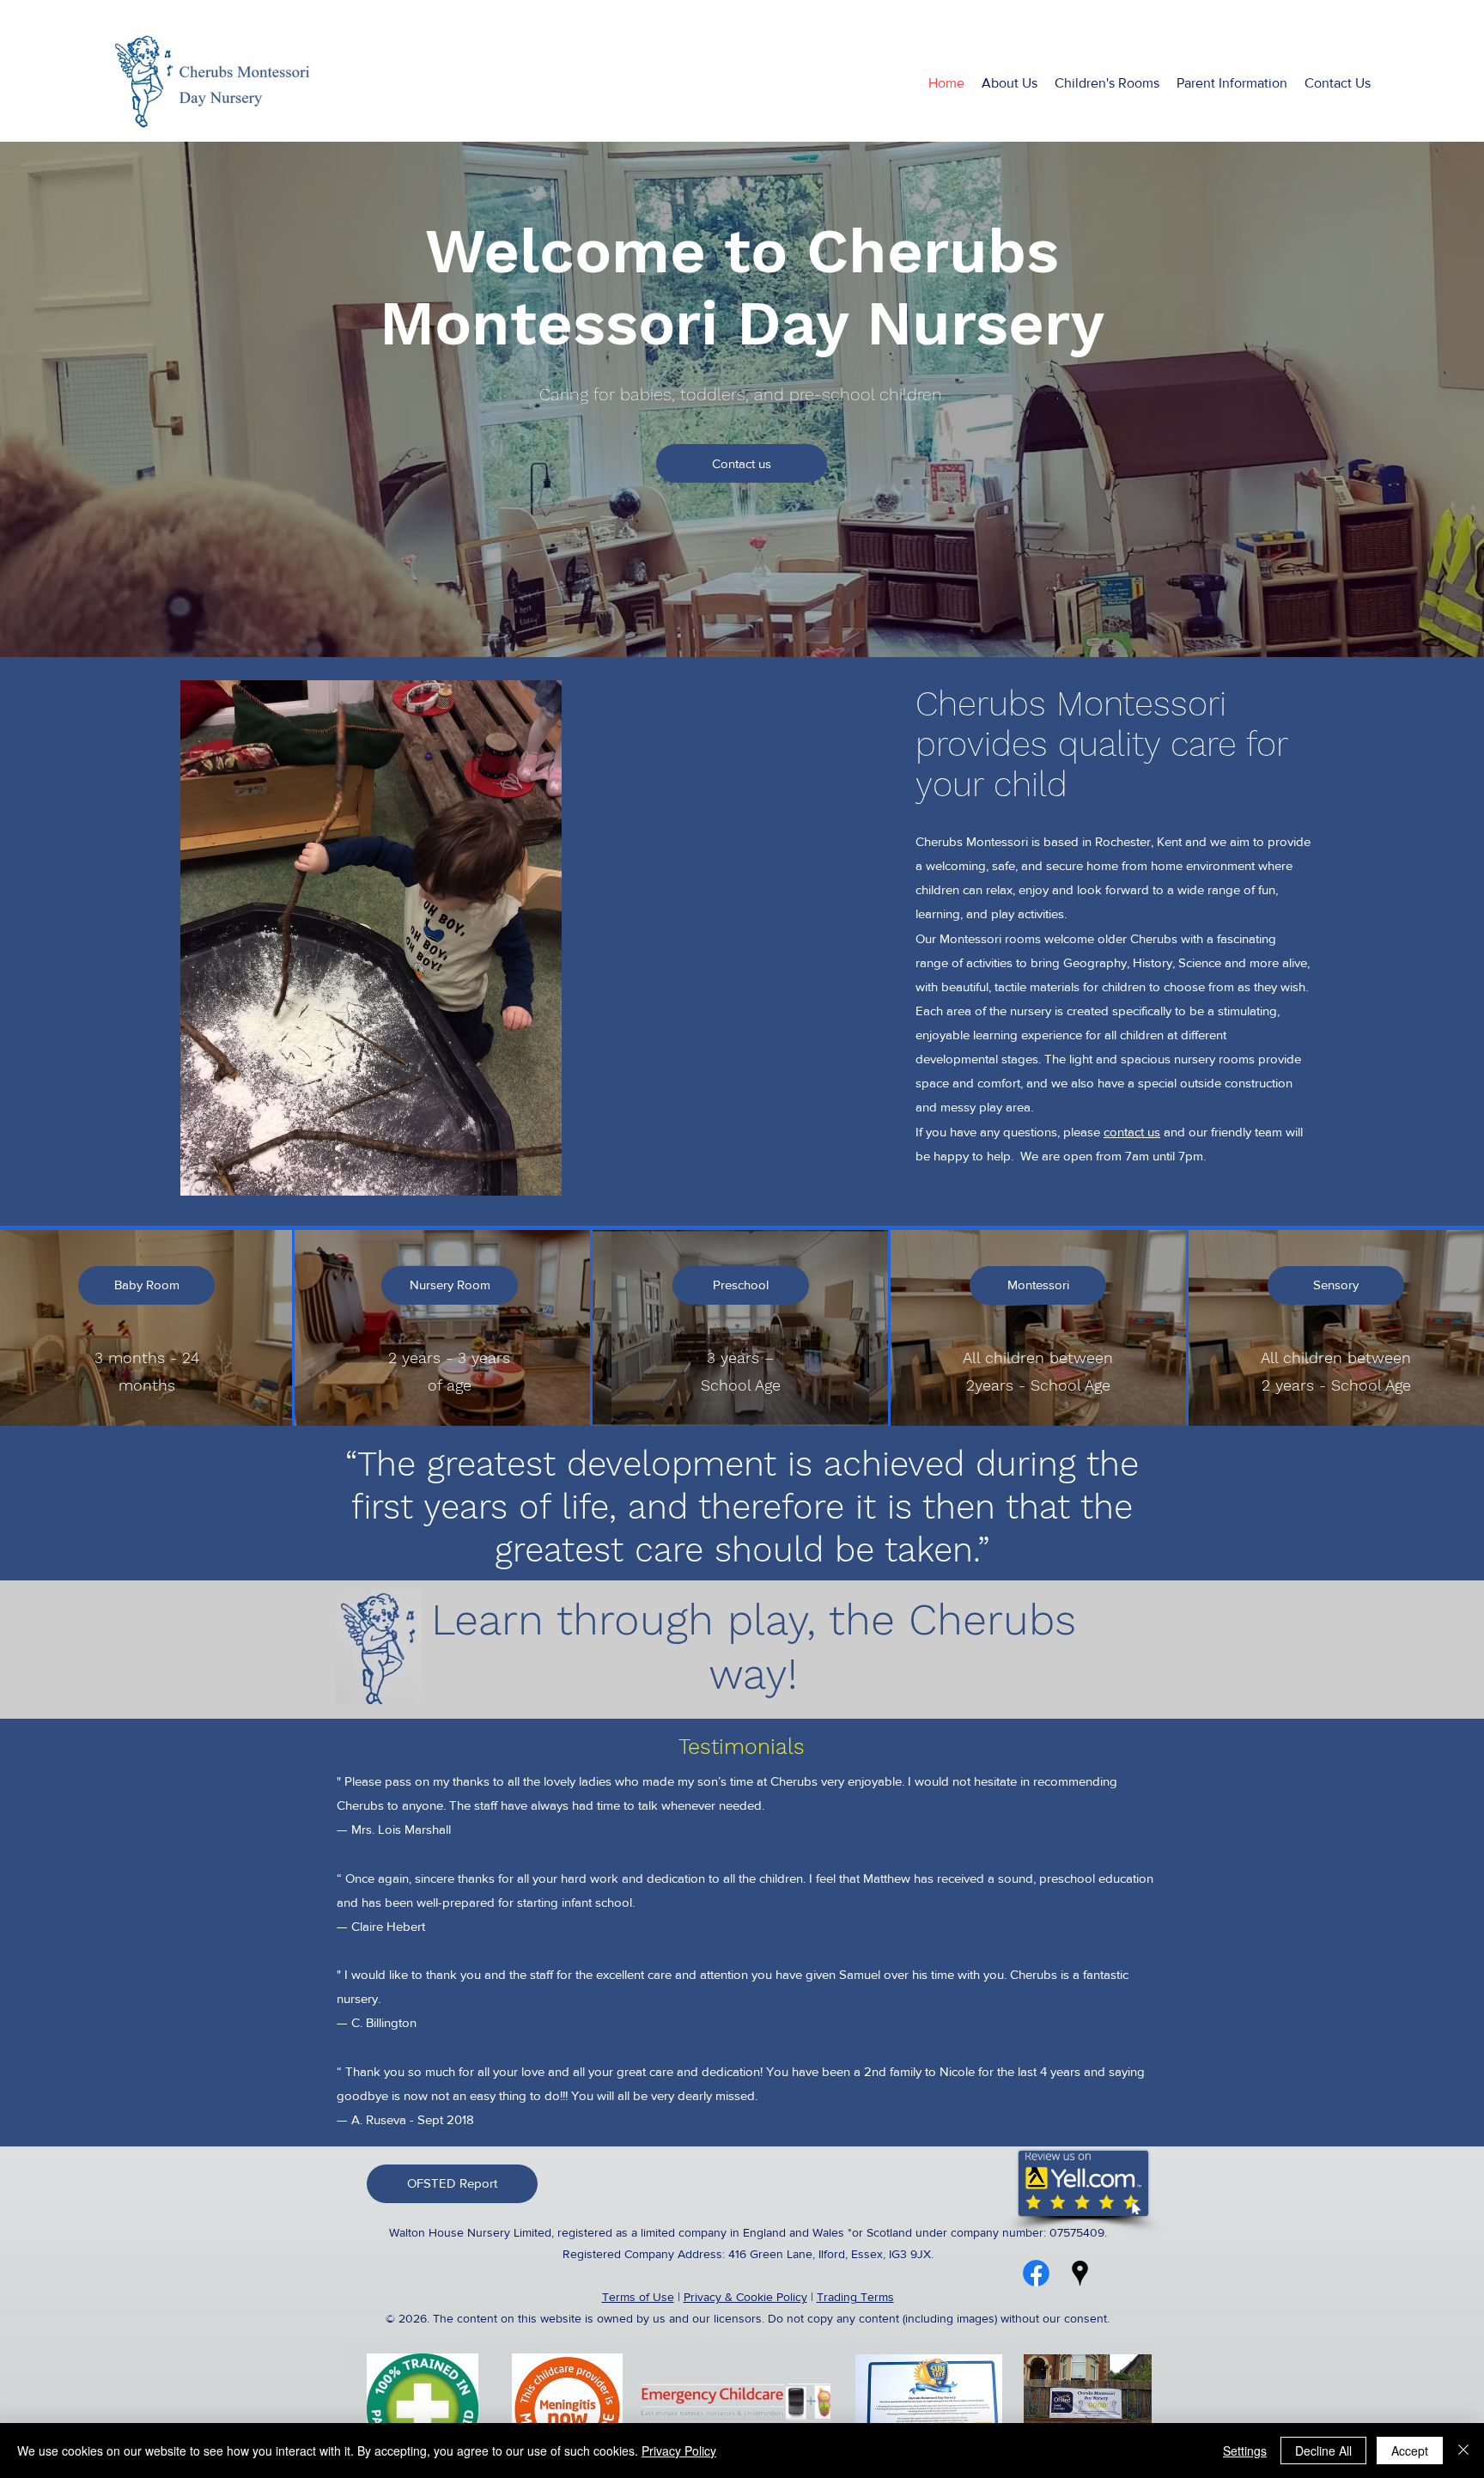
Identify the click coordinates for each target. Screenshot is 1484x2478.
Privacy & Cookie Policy (745, 2297)
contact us (1132, 1132)
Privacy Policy (679, 2451)
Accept (1410, 2451)
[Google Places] (1080, 2273)
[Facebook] (1036, 2273)
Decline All (1323, 2451)
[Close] (1463, 2451)
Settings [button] (1245, 2451)
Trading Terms (855, 2297)
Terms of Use (638, 2297)
